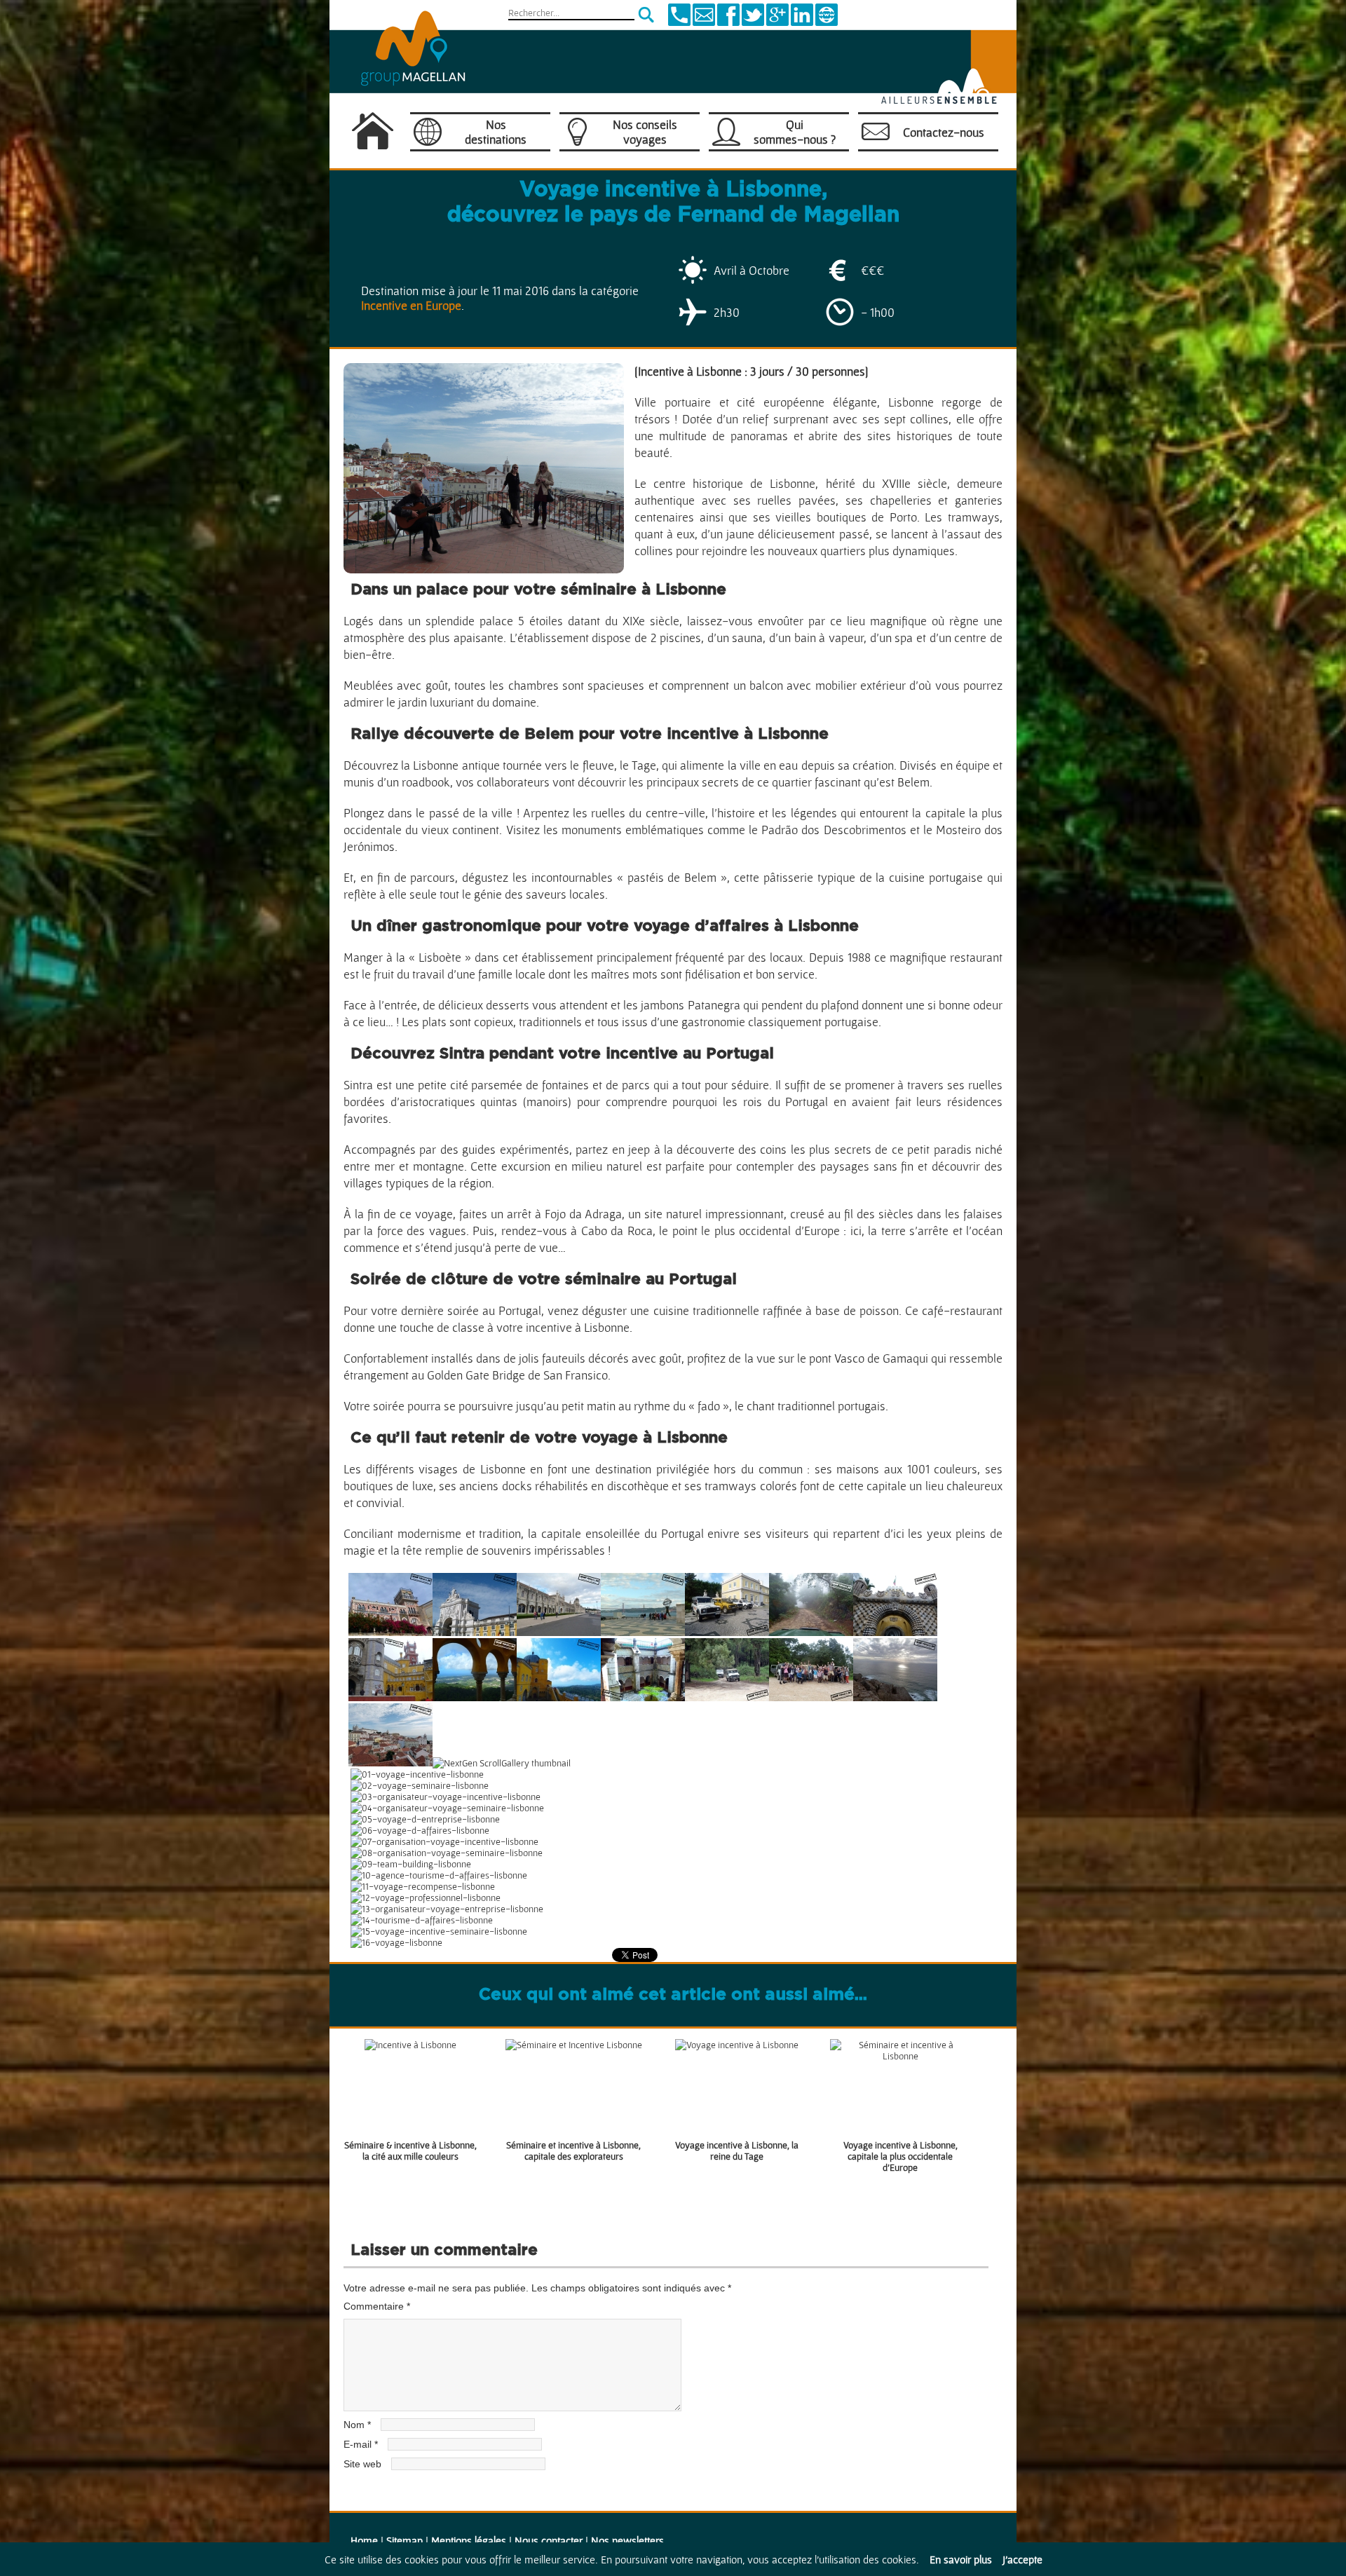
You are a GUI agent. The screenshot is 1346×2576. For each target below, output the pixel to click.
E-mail (361, 2444)
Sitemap (405, 2540)
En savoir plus (961, 2559)
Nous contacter (549, 2540)
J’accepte (1022, 2559)
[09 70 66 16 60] (679, 22)
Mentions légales (469, 2540)
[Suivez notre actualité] (753, 22)
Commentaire (377, 2306)
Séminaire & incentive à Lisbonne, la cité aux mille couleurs (410, 2151)
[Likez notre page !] (728, 22)
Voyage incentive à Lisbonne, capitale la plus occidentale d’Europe (900, 2156)
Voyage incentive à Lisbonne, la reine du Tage (737, 2151)
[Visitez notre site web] (827, 22)
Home (364, 2540)
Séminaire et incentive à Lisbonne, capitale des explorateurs (573, 2151)
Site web (362, 2464)
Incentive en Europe (411, 305)
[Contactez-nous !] (704, 22)
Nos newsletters (627, 2540)
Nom (357, 2425)
